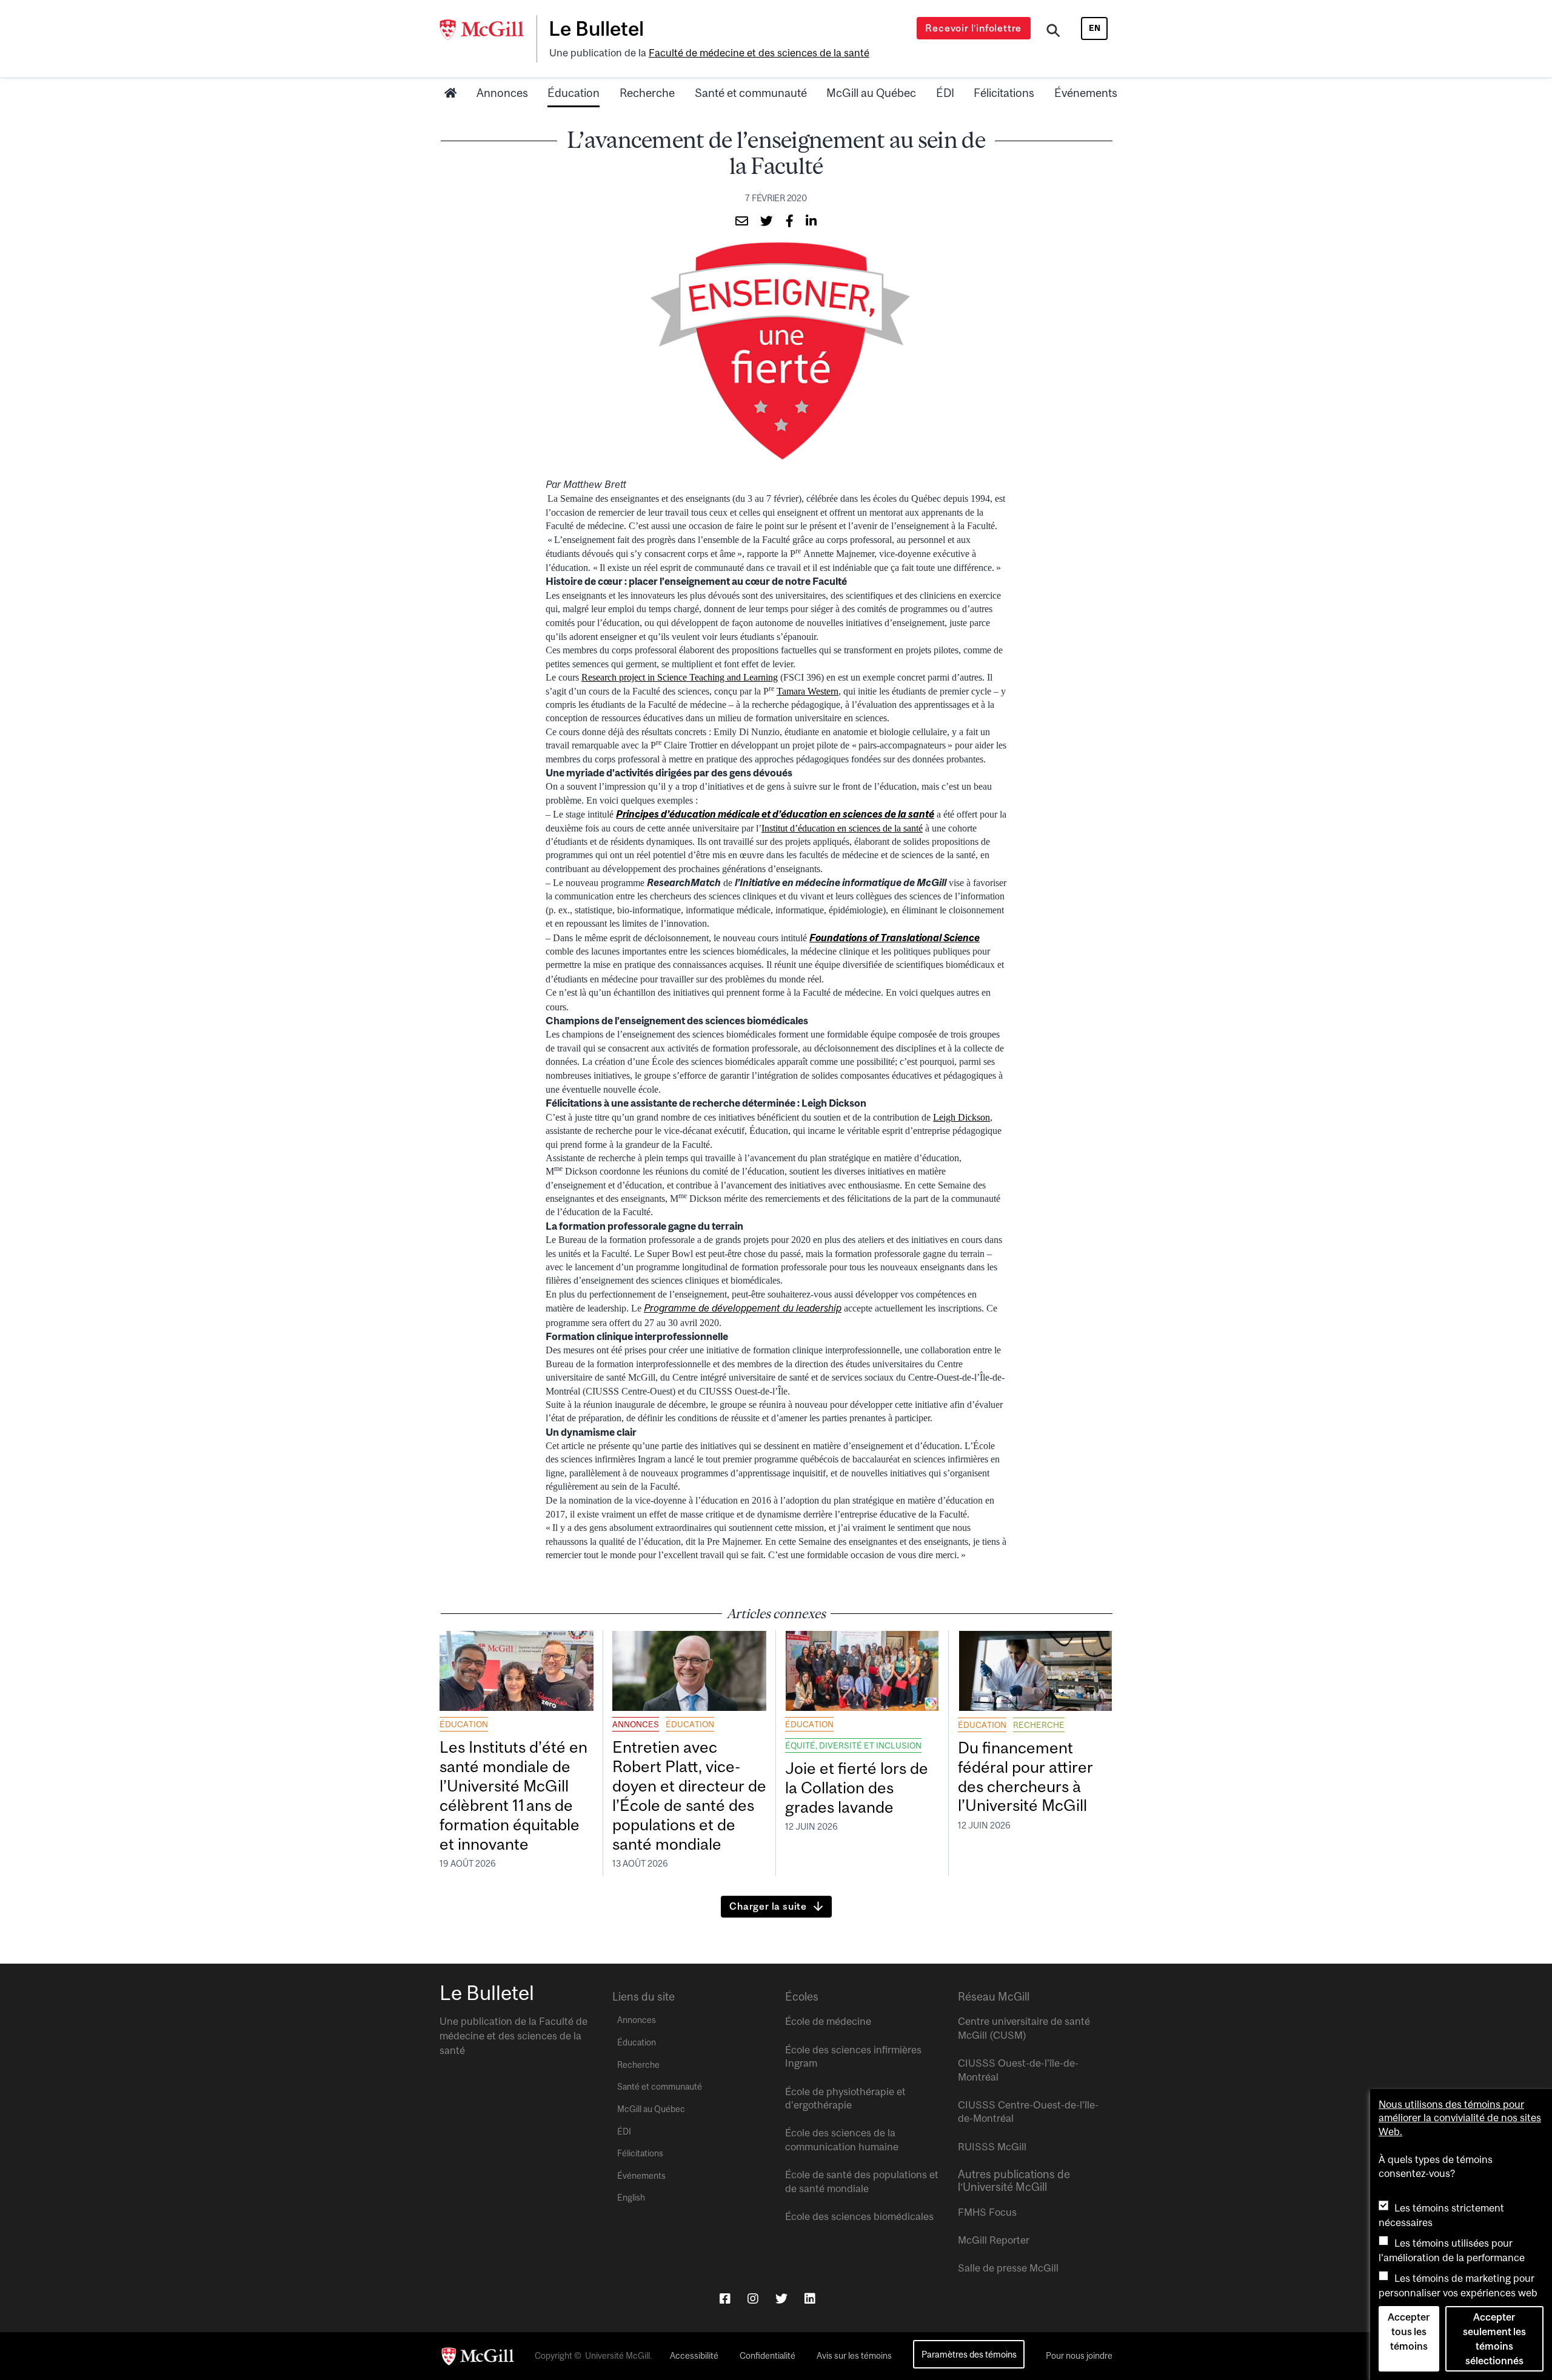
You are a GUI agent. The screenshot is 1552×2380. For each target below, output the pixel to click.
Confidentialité (768, 2356)
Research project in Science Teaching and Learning (680, 677)
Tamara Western (808, 691)
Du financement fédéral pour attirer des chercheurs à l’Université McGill (1025, 1777)
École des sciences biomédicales (859, 2216)
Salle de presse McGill (1008, 2268)
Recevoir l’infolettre (973, 28)
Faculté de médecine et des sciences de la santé (759, 53)
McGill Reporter (994, 2240)
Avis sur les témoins (854, 2356)
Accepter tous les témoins (1409, 2332)
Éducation (574, 93)
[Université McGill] (488, 30)
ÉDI (945, 93)
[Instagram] (753, 2298)
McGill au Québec (871, 93)
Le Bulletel (596, 28)
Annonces (502, 93)
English (631, 2198)
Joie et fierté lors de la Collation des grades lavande (857, 1788)
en (1095, 28)
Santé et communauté (751, 93)
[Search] (1053, 32)
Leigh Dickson (962, 1117)
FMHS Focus (987, 2212)
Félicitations (1004, 93)
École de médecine (828, 2021)
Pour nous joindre (1079, 2356)
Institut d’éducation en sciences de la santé (842, 828)
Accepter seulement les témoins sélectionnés (1494, 2339)
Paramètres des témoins (969, 2354)
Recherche (647, 93)
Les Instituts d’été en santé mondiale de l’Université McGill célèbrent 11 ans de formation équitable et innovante (513, 1795)
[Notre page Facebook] (725, 2298)
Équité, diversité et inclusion (853, 1745)
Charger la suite (768, 1906)
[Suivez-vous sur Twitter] (781, 2298)
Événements (1086, 93)
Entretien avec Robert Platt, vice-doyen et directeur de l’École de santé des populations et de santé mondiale (689, 1795)
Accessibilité (694, 2356)
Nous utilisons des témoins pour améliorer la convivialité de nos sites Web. (1460, 2118)
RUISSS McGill (992, 2147)
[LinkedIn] (810, 2298)
